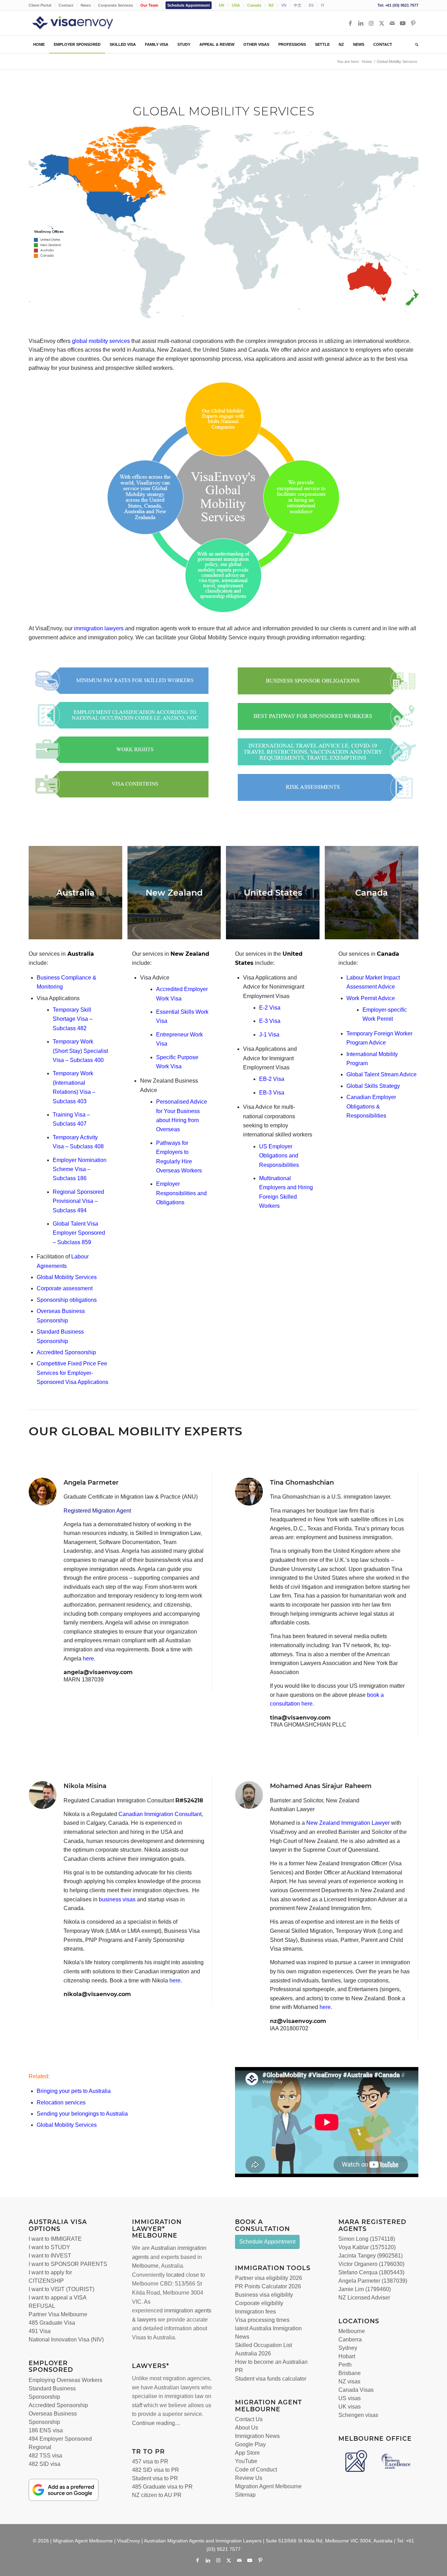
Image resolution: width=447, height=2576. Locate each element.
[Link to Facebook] (350, 23)
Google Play (250, 2444)
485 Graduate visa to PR (162, 2487)
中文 (298, 5)
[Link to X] (382, 23)
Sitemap (245, 2495)
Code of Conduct (256, 2470)
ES (311, 5)
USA (236, 5)
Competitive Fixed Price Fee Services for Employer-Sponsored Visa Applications (72, 1373)
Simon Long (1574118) (367, 2239)
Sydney (348, 2348)
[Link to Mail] (392, 23)
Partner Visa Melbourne (58, 2314)
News (86, 5)
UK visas (350, 2407)
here (175, 1981)
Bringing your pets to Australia (74, 2091)
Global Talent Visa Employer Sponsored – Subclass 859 (79, 1233)
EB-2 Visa (272, 1079)
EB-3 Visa (272, 1093)
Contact (66, 5)
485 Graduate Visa (52, 2323)
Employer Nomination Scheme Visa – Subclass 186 (80, 1169)
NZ (271, 5)
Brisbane (350, 2373)
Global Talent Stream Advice (382, 1074)
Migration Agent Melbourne (268, 2486)
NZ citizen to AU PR (157, 2495)
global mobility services (101, 341)
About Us (247, 2428)
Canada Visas (356, 2390)
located (175, 2275)
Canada (254, 5)
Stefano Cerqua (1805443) (371, 2272)
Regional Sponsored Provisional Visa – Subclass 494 (78, 1201)
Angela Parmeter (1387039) (373, 2281)
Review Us (249, 2478)
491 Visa (40, 2331)
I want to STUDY (49, 2247)
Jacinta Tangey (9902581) (371, 2256)
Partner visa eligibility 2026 (269, 2278)
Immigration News (257, 2436)
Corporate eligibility (259, 2303)
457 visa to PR (150, 2462)
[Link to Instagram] (371, 23)
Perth (345, 2365)
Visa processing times (262, 2320)
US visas (350, 2398)
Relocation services (61, 2103)
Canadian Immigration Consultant (160, 1814)
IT (323, 5)
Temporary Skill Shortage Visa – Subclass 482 (73, 1019)
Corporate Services (116, 5)
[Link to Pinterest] (413, 23)
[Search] (415, 44)
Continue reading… (156, 2423)
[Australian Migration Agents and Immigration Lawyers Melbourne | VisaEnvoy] (83, 23)
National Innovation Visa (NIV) (66, 2340)
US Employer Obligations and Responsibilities (279, 1156)
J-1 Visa (269, 1035)
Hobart (347, 2356)
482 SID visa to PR (156, 2470)
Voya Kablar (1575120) (367, 2247)
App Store (247, 2453)
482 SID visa (45, 2464)
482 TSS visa (45, 2456)
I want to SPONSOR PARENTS (68, 2264)
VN (284, 5)
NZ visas (349, 2381)
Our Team (149, 5)
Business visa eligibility (264, 2295)
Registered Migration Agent (97, 1511)
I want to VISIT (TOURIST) (61, 2289)
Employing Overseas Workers (65, 2380)
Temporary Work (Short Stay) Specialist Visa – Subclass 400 (80, 1051)
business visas (117, 1899)
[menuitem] (42, 5)
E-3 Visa (270, 1021)
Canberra (350, 2340)
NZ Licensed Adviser (364, 2298)
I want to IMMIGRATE (55, 2239)
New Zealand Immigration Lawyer (348, 1823)
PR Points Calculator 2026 (268, 2286)
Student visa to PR (155, 2478)
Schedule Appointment (189, 5)
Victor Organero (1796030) (371, 2264)
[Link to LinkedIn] (361, 23)
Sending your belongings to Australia (82, 2114)
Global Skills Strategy (373, 1086)
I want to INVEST (50, 2256)
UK (222, 5)
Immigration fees (255, 2312)
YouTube (246, 2461)
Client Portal (40, 5)
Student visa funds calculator (271, 2379)
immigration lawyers (99, 628)
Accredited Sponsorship (58, 2405)
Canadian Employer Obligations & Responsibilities (371, 1106)
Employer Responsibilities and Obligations (181, 1193)
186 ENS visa (46, 2430)
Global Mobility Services (67, 2125)
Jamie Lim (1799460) (365, 2289)
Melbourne (145, 2266)
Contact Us (249, 2419)
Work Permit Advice (371, 998)
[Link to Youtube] (403, 23)
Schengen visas (358, 2415)
